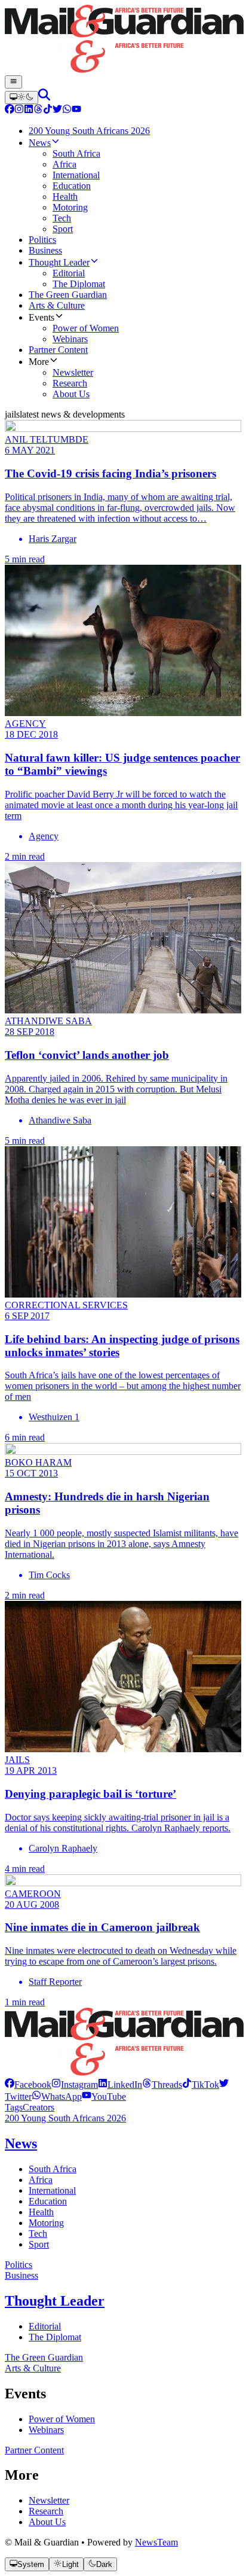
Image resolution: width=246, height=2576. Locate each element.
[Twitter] (57, 110)
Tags (14, 2107)
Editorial (45, 2326)
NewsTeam (156, 2542)
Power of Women (62, 2419)
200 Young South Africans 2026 (65, 2118)
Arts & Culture (33, 2368)
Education (48, 2201)
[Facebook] (10, 110)
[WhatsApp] (67, 110)
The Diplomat (55, 2337)
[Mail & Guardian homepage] (123, 40)
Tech (38, 2234)
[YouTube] (76, 110)
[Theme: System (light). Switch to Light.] (21, 98)
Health (41, 2212)
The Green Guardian (44, 2357)
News (21, 2143)
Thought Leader (55, 2301)
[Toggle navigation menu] (13, 82)
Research (46, 2511)
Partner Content (34, 2450)
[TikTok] (48, 110)
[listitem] (28, 2085)
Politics (19, 2265)
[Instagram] (19, 110)
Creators (39, 2107)
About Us (47, 2522)
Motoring (46, 2223)
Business (21, 2275)
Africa (41, 2180)
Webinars (46, 2430)
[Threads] (38, 110)
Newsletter (49, 2500)
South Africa (53, 2169)
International (52, 2190)
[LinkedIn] (29, 110)
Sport (39, 2244)
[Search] (44, 97)
